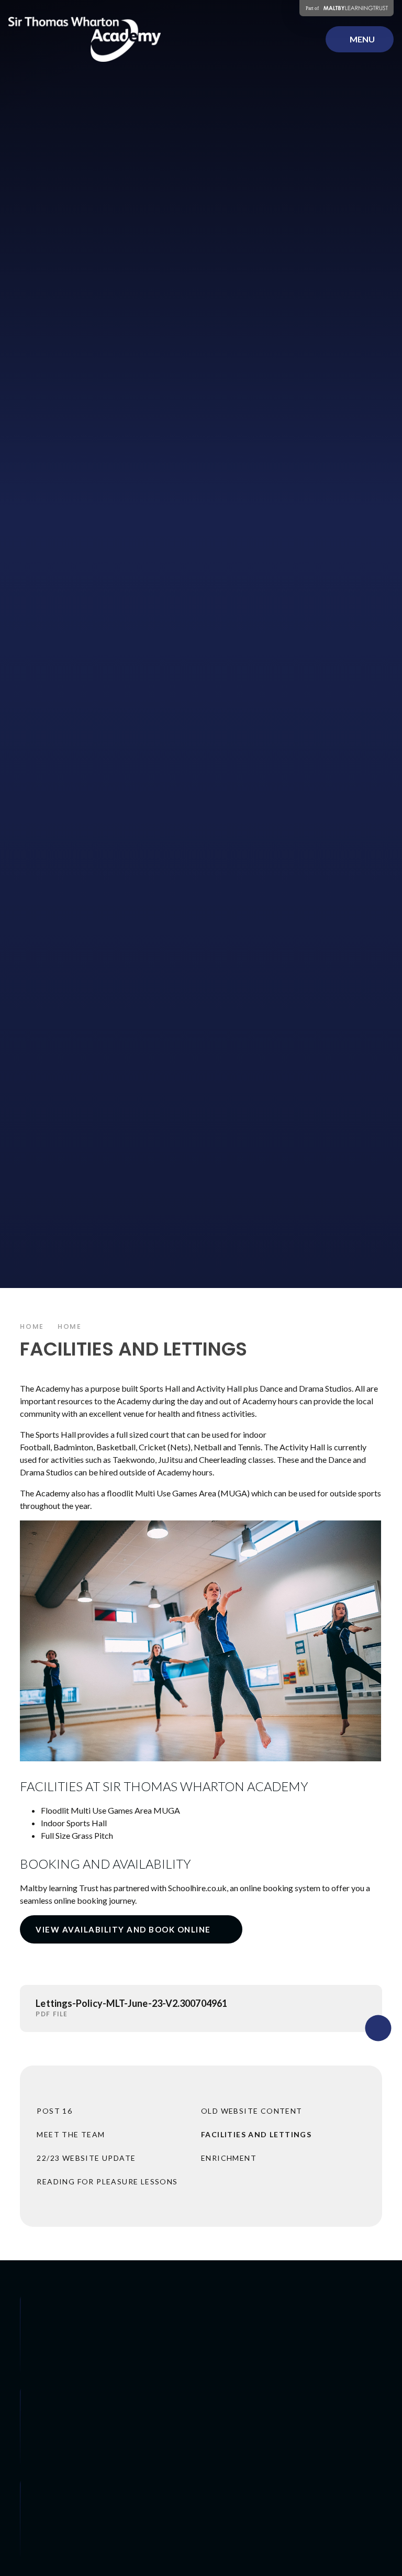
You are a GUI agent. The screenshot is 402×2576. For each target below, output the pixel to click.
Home (32, 1326)
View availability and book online (123, 1929)
